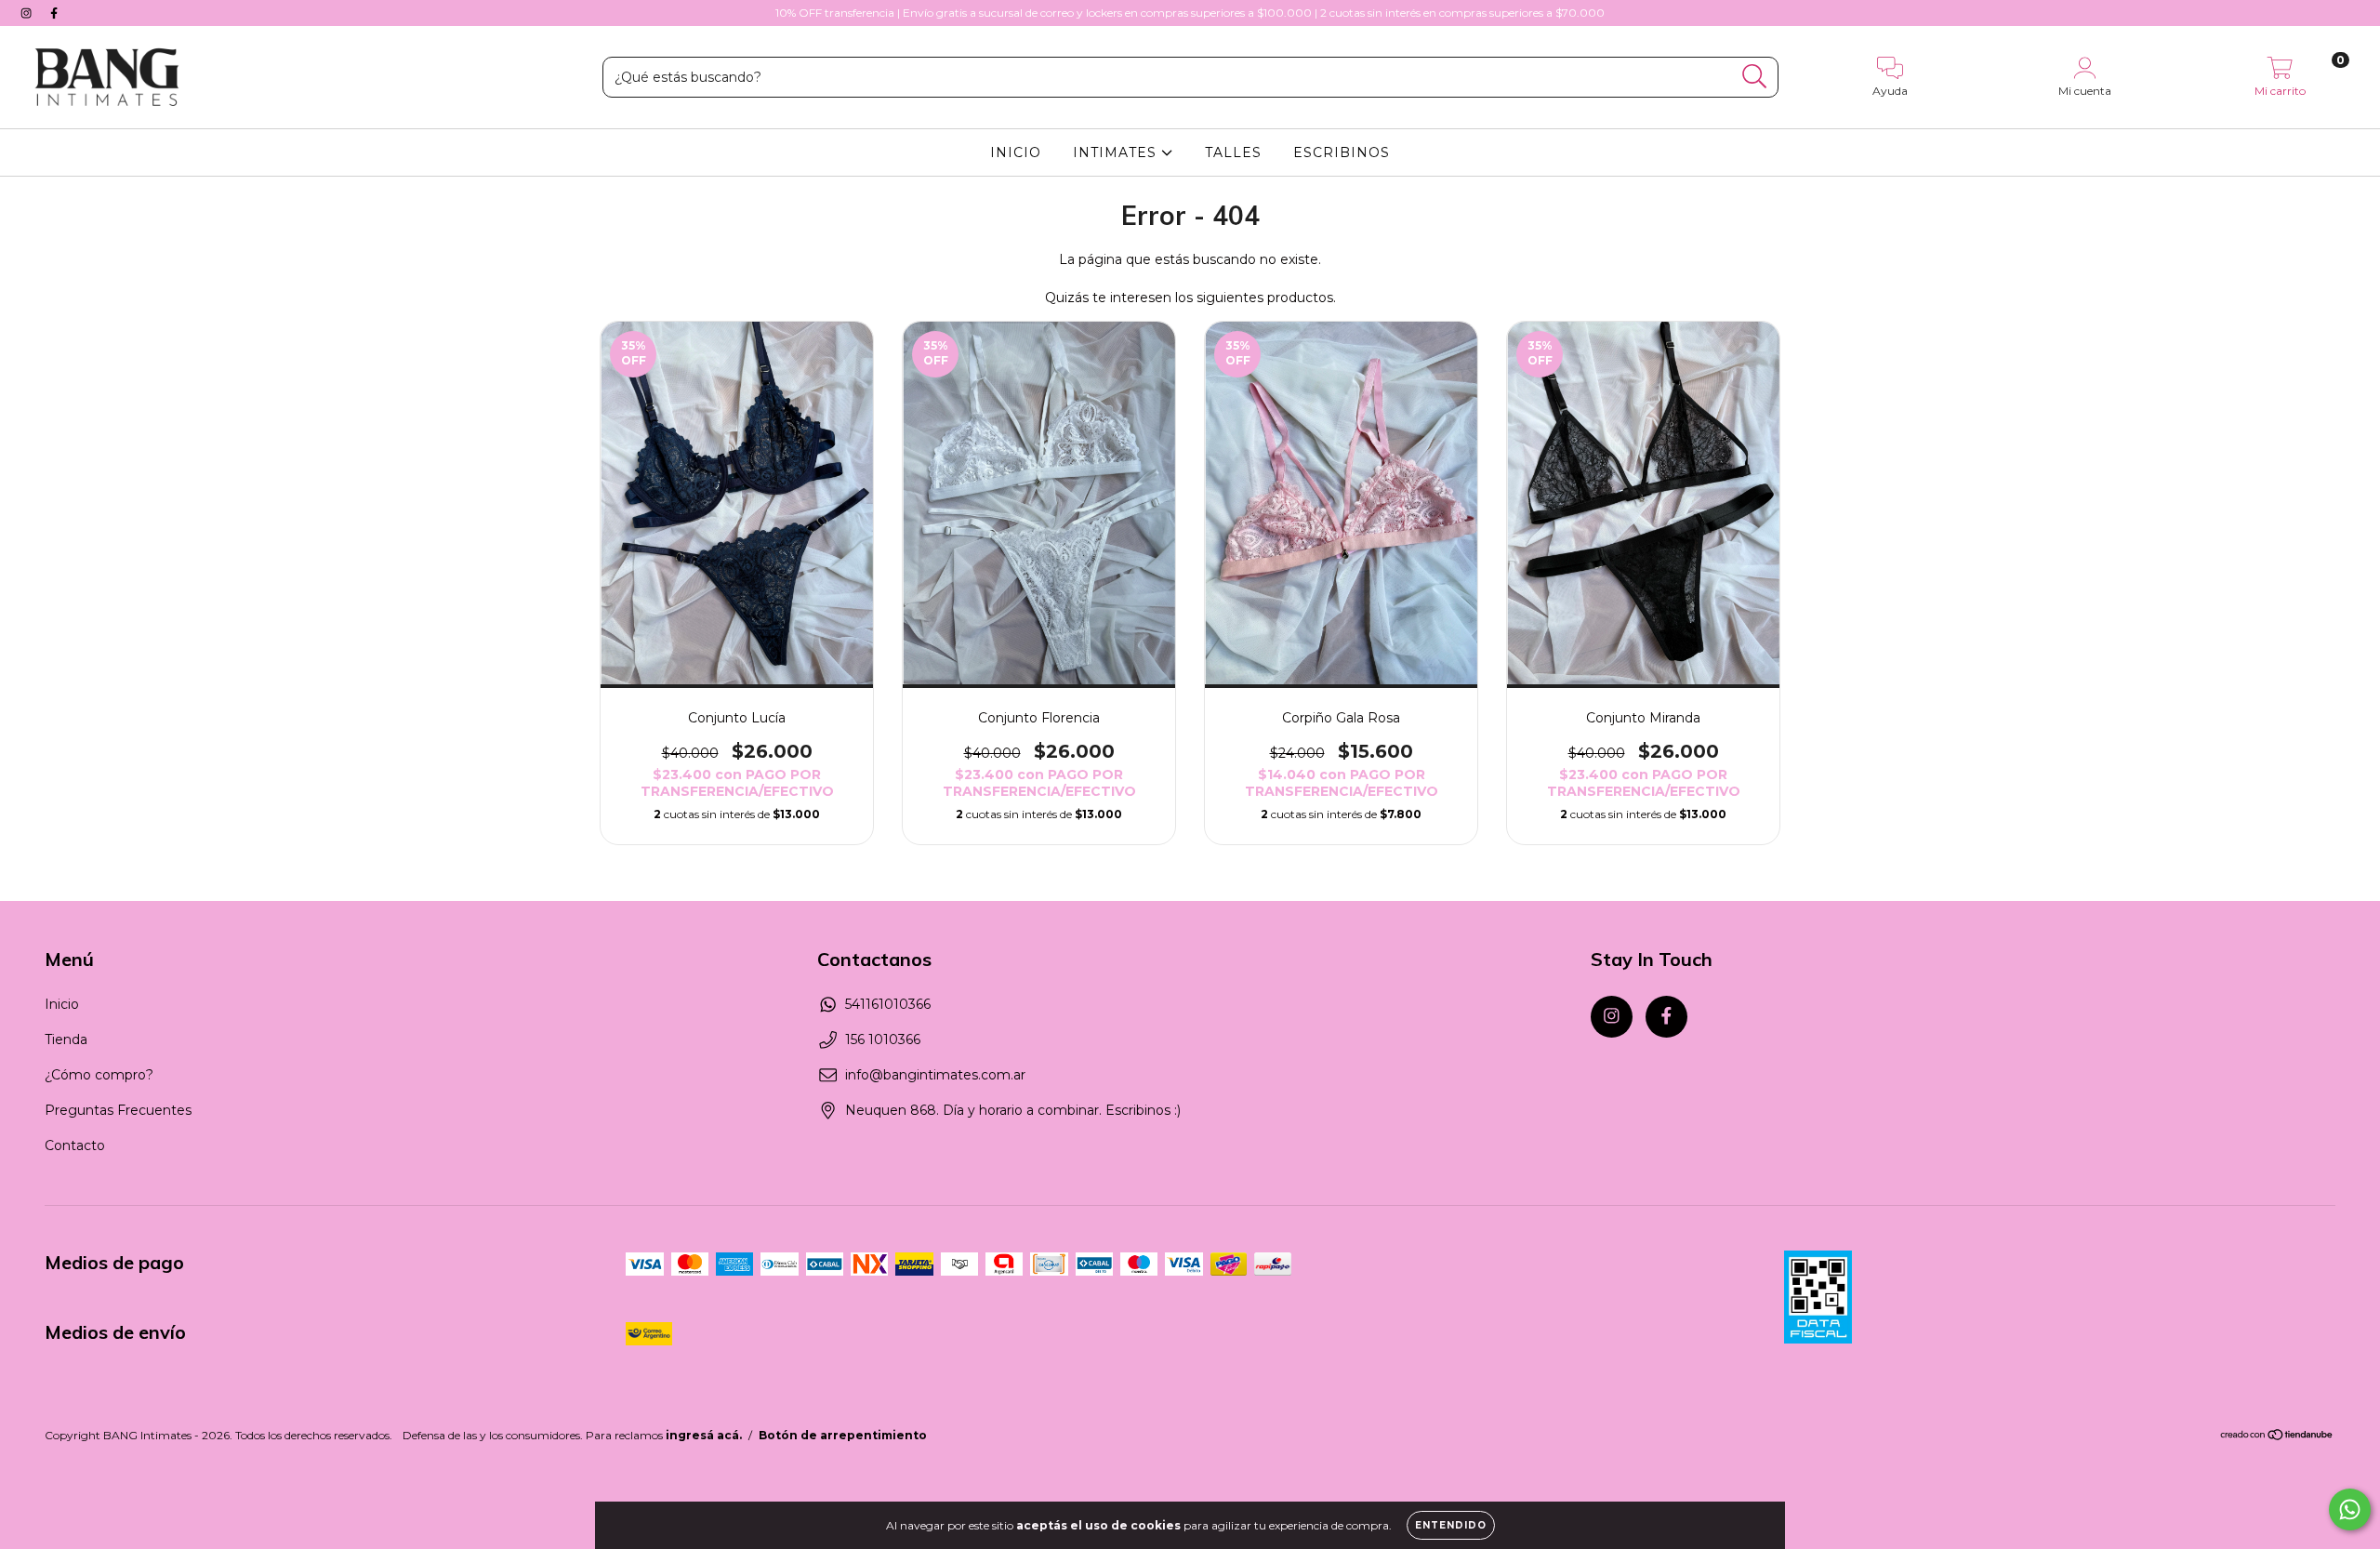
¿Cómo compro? (99, 1075)
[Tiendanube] (2277, 1437)
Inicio (62, 1004)
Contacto (75, 1145)
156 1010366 (883, 1039)
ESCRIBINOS (1342, 152)
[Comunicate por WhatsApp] (2350, 1509)
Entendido (1451, 1525)
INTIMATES (1117, 152)
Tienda (66, 1039)
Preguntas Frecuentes (118, 1110)
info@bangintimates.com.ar (935, 1075)
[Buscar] (1755, 77)
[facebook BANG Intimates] (54, 13)
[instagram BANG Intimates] (28, 13)
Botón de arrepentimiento (843, 1435)
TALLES (1233, 152)
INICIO (1016, 152)
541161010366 (888, 1004)
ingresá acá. (704, 1435)
